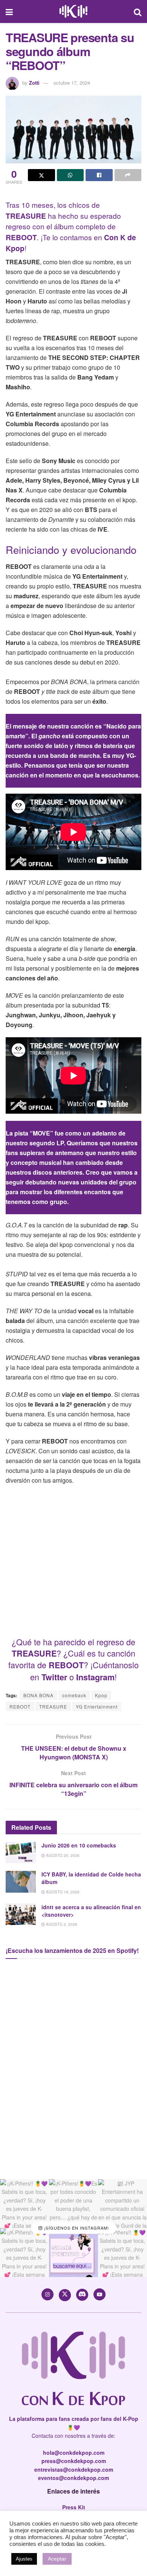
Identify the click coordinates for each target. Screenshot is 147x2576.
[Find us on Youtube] (100, 2294)
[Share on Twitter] (41, 175)
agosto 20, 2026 (62, 1855)
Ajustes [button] (24, 2559)
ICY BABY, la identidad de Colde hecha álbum (91, 1878)
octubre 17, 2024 (72, 83)
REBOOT (20, 1706)
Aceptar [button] (57, 2559)
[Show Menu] (9, 11)
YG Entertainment (97, 1706)
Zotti (34, 83)
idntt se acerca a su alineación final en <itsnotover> (91, 1911)
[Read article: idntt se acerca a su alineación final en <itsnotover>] (21, 1914)
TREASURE (53, 1706)
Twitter (54, 1677)
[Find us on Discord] (82, 2295)
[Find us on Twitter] (65, 2295)
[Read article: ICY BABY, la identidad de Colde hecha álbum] (21, 1882)
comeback (74, 1695)
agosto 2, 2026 (61, 1924)
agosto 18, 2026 (62, 1892)
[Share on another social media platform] (128, 175)
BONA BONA (38, 1695)
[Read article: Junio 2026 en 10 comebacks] (21, 1853)
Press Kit (74, 2507)
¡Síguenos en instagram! (76, 2228)
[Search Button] (138, 11)
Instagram (95, 1677)
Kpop (101, 1695)
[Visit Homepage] (73, 12)
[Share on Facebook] (99, 175)
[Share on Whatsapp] (70, 175)
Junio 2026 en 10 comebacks (79, 1845)
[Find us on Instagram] (47, 2294)
